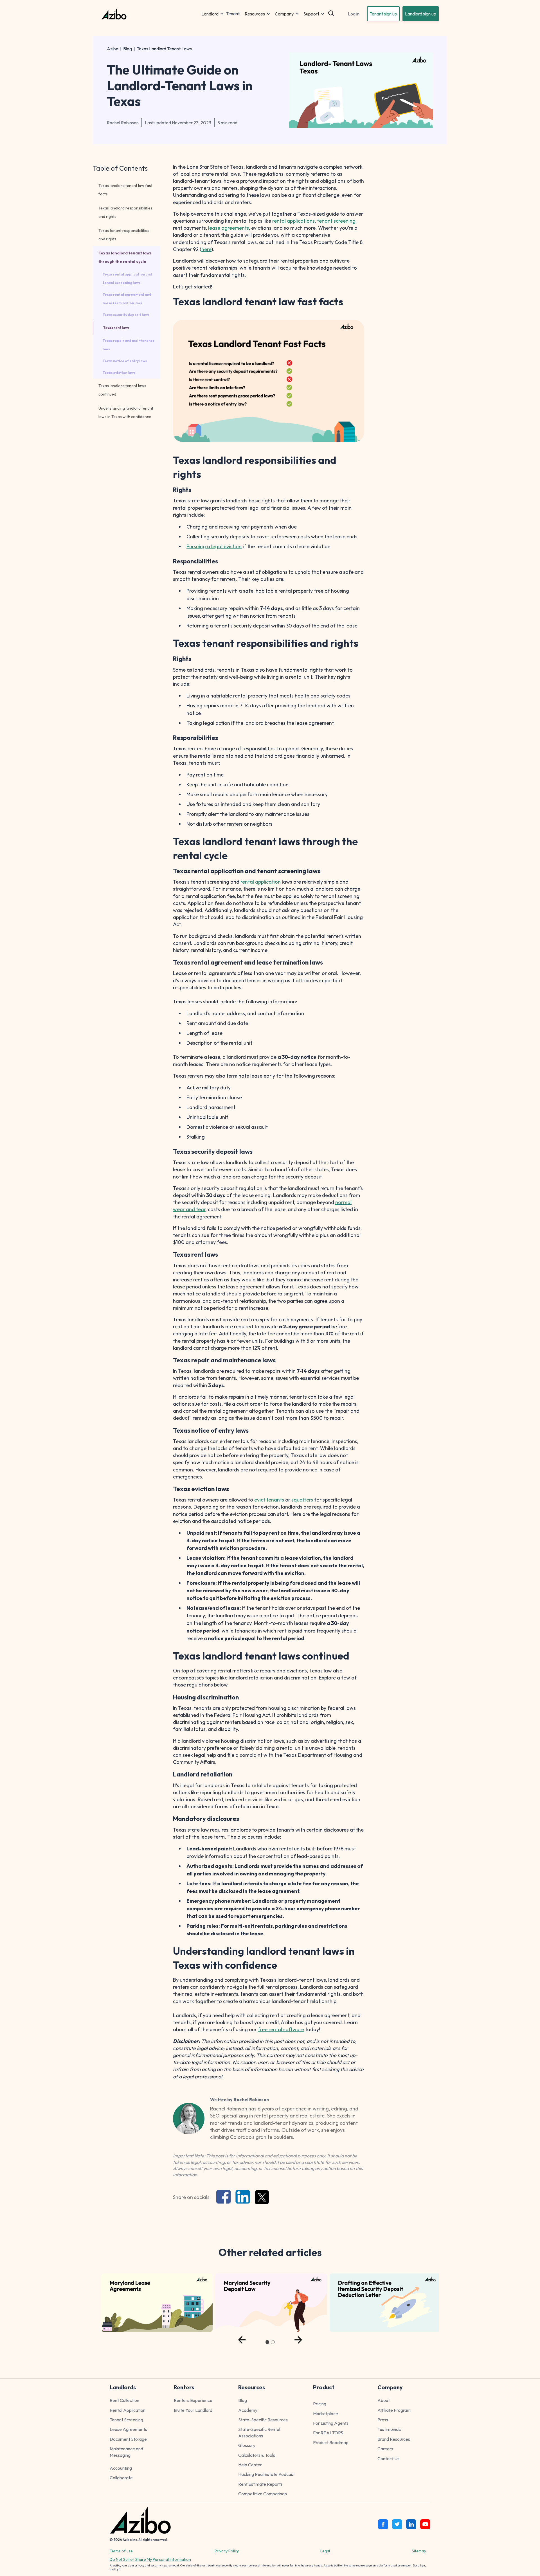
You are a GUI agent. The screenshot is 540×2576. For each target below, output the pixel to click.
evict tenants (269, 1500)
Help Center (250, 2465)
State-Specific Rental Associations (259, 2432)
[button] (213, 14)
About (384, 2400)
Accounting (121, 2468)
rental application (261, 882)
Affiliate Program (394, 2410)
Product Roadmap (331, 2442)
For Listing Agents (331, 2423)
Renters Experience (193, 2400)
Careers (385, 2449)
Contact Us (388, 2458)
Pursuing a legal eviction (214, 546)
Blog (128, 49)
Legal (325, 2551)
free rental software (281, 2029)
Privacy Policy (227, 2551)
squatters (302, 1500)
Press (383, 2420)
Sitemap (419, 2551)
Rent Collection (124, 2400)
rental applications (293, 221)
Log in (354, 14)
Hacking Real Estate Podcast (266, 2474)
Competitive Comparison (263, 2494)
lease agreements (229, 228)
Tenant (233, 14)
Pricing (320, 2404)
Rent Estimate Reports (260, 2484)
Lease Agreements (128, 2429)
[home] (150, 14)
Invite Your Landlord (193, 2410)
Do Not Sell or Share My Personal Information (150, 2559)
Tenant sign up (383, 14)
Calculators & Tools (257, 2455)
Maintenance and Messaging (126, 2452)
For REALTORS (328, 2433)
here (206, 249)
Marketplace (326, 2414)
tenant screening (336, 221)
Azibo (113, 49)
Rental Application (128, 2410)
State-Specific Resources (263, 2420)
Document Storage (128, 2439)
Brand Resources (394, 2439)
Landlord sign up (421, 14)
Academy (248, 2410)
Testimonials (389, 2429)
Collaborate (121, 2478)
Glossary (247, 2445)
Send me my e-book (473, 2513)
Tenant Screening (126, 2420)
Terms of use (121, 2551)
